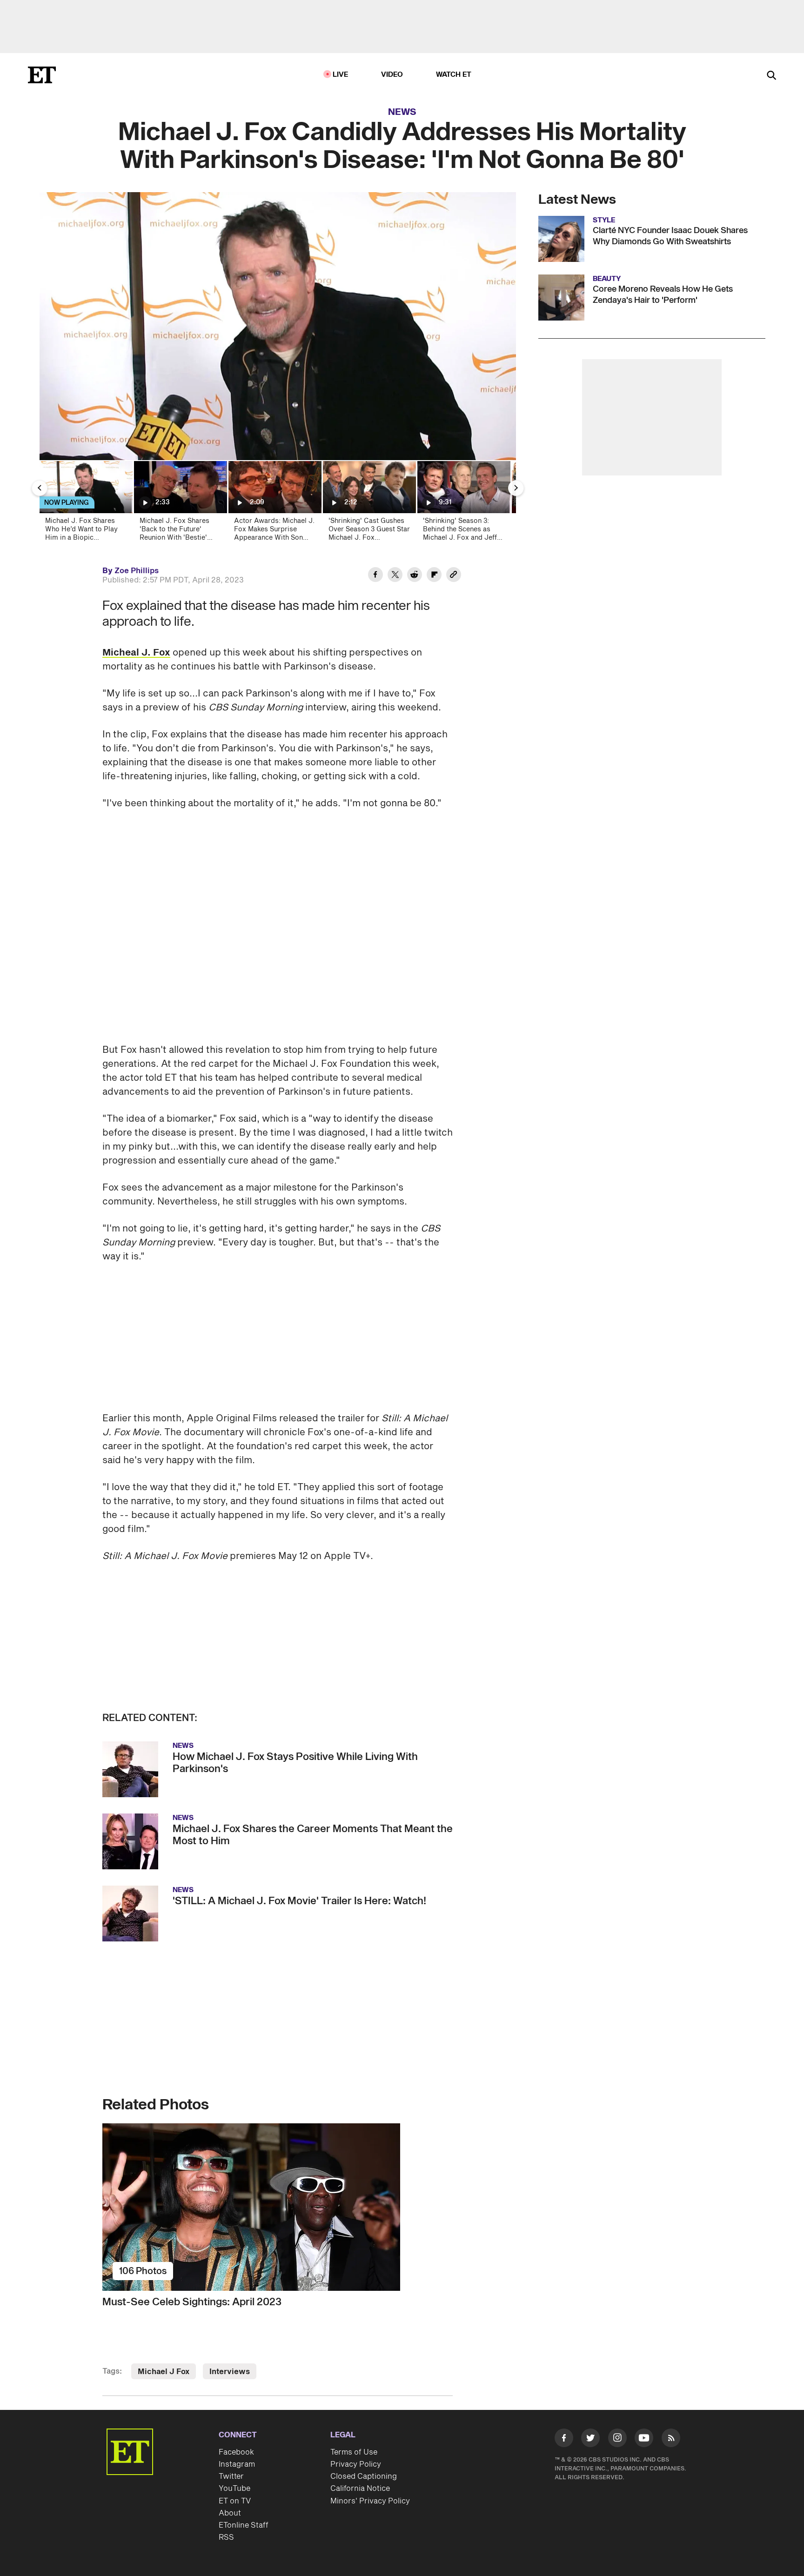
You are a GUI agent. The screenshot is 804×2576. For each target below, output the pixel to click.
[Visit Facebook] (564, 2440)
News (402, 112)
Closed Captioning (364, 2476)
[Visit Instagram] (617, 2440)
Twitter (231, 2476)
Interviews (230, 2372)
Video (392, 75)
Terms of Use (354, 2452)
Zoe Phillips (137, 571)
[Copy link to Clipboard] (454, 576)
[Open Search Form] (771, 76)
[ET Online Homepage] (42, 75)
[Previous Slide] (40, 488)
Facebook (236, 2452)
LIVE (341, 75)
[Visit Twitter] (590, 2440)
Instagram (237, 2464)
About (230, 2513)
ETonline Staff (244, 2525)
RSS (226, 2537)
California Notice (360, 2489)
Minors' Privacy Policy (370, 2501)
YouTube (234, 2489)
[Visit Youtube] (644, 2438)
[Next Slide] (516, 488)
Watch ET (454, 75)
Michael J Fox (164, 2372)
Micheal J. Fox (136, 653)
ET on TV (235, 2501)
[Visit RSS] (671, 2440)
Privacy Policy (356, 2464)
